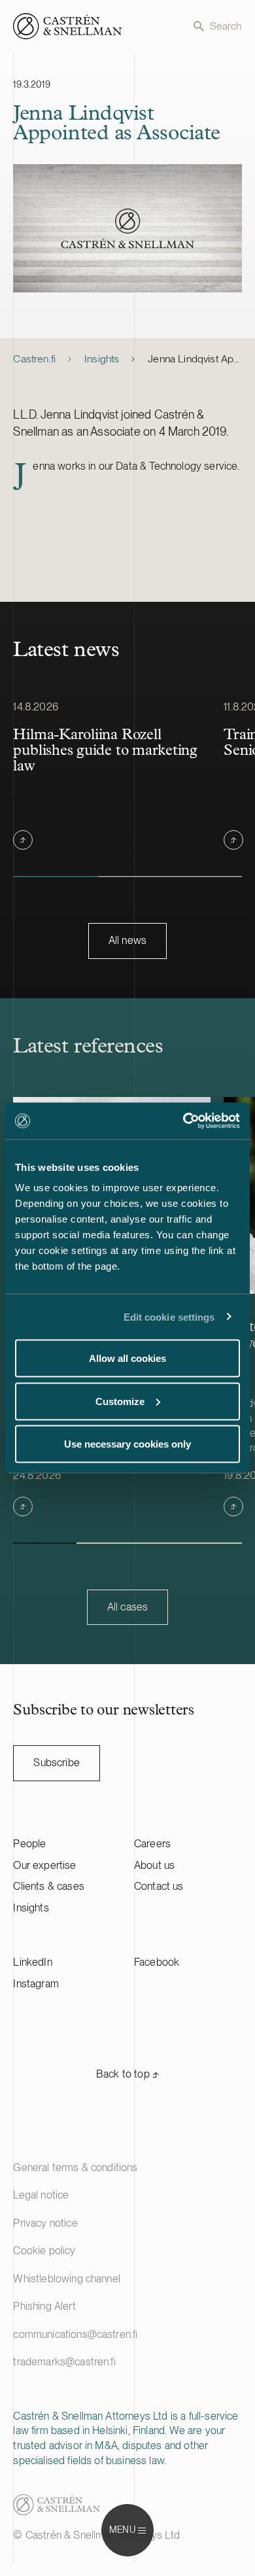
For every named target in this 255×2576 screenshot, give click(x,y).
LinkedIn (32, 1962)
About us (154, 1865)
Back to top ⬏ (127, 2074)
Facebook (157, 1962)
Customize (120, 1401)
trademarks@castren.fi (64, 2362)
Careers (152, 1844)
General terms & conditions (75, 2167)
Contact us (159, 1886)
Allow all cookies (127, 1358)
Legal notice (41, 2195)
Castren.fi (34, 359)
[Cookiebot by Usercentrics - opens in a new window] (183, 1121)
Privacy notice (45, 2223)
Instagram (36, 1984)
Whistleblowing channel (67, 2279)
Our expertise (44, 1865)
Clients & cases (48, 1886)
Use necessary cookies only (127, 1444)
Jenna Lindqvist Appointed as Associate (195, 359)
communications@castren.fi (75, 2334)
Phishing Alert (44, 2306)
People (29, 1844)
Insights (102, 359)
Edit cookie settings (169, 1316)
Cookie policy (44, 2251)
